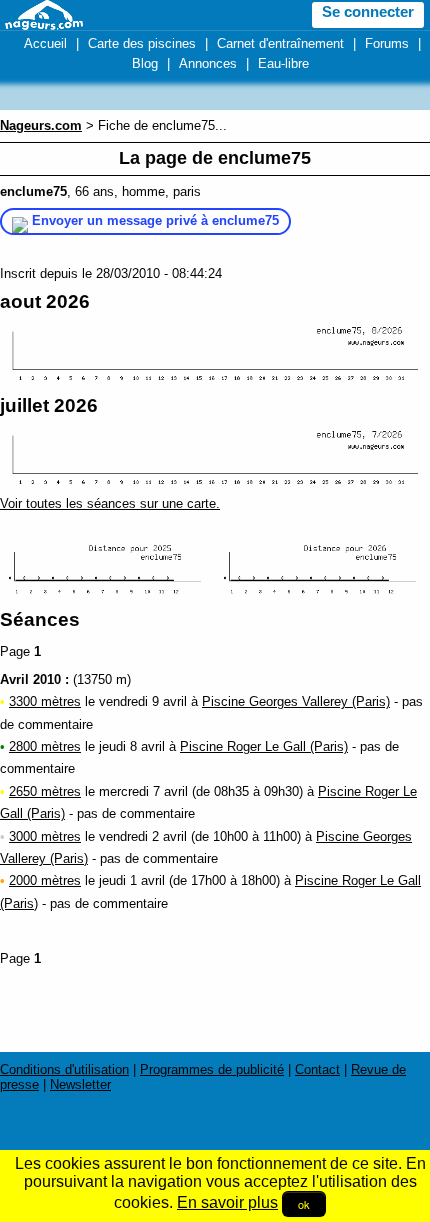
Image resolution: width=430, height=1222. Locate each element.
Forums (387, 43)
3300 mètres (45, 701)
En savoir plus (227, 1202)
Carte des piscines (142, 43)
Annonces (208, 63)
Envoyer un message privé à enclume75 (155, 220)
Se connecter (368, 12)
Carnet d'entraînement (280, 43)
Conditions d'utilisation (64, 1069)
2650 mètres (45, 791)
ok (304, 1204)
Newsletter (80, 1084)
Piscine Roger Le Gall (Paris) (264, 746)
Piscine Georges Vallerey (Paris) (296, 701)
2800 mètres (45, 746)
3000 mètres (45, 836)
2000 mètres (45, 880)
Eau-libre (283, 63)
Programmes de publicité (212, 1069)
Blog (145, 63)
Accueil (45, 43)
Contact (317, 1069)
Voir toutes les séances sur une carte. (110, 503)
